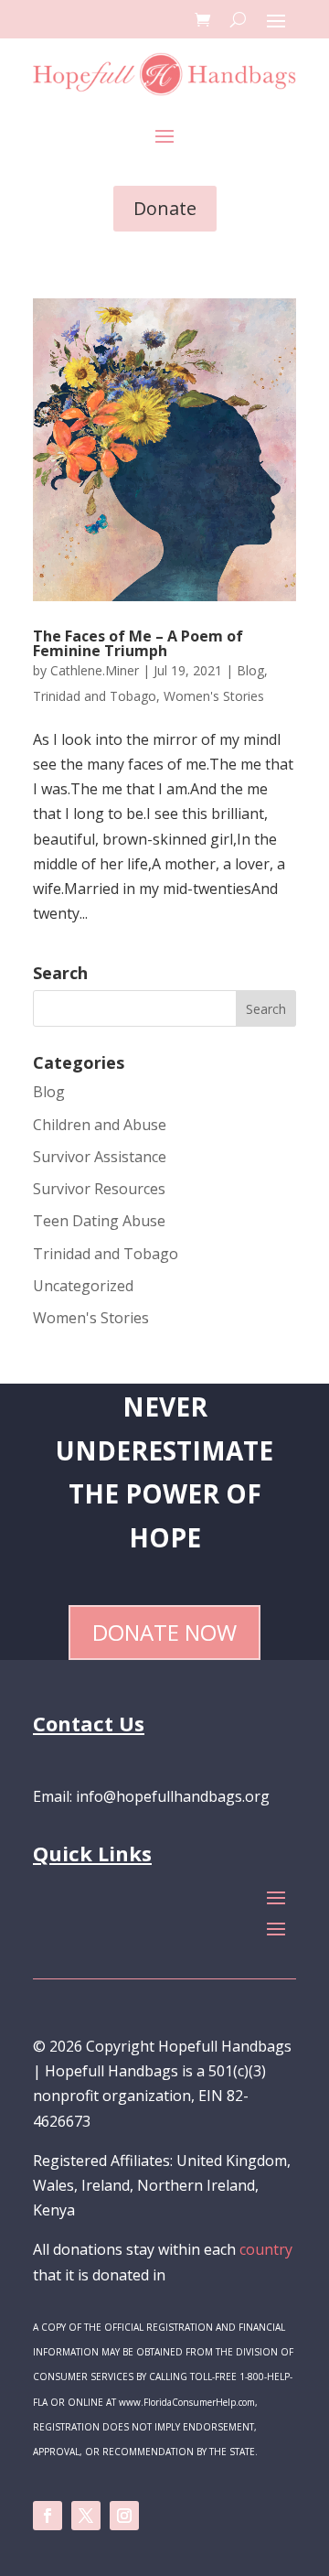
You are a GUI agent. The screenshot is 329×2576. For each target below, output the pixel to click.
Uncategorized (83, 1286)
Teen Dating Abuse (99, 1221)
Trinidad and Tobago (95, 696)
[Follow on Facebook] (48, 2516)
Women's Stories (214, 696)
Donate (165, 208)
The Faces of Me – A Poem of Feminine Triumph (138, 643)
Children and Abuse (100, 1125)
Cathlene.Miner (95, 670)
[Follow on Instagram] (124, 2516)
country (266, 2249)
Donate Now (164, 1632)
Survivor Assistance (100, 1157)
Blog (250, 670)
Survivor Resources (99, 1189)
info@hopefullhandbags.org (173, 1796)
